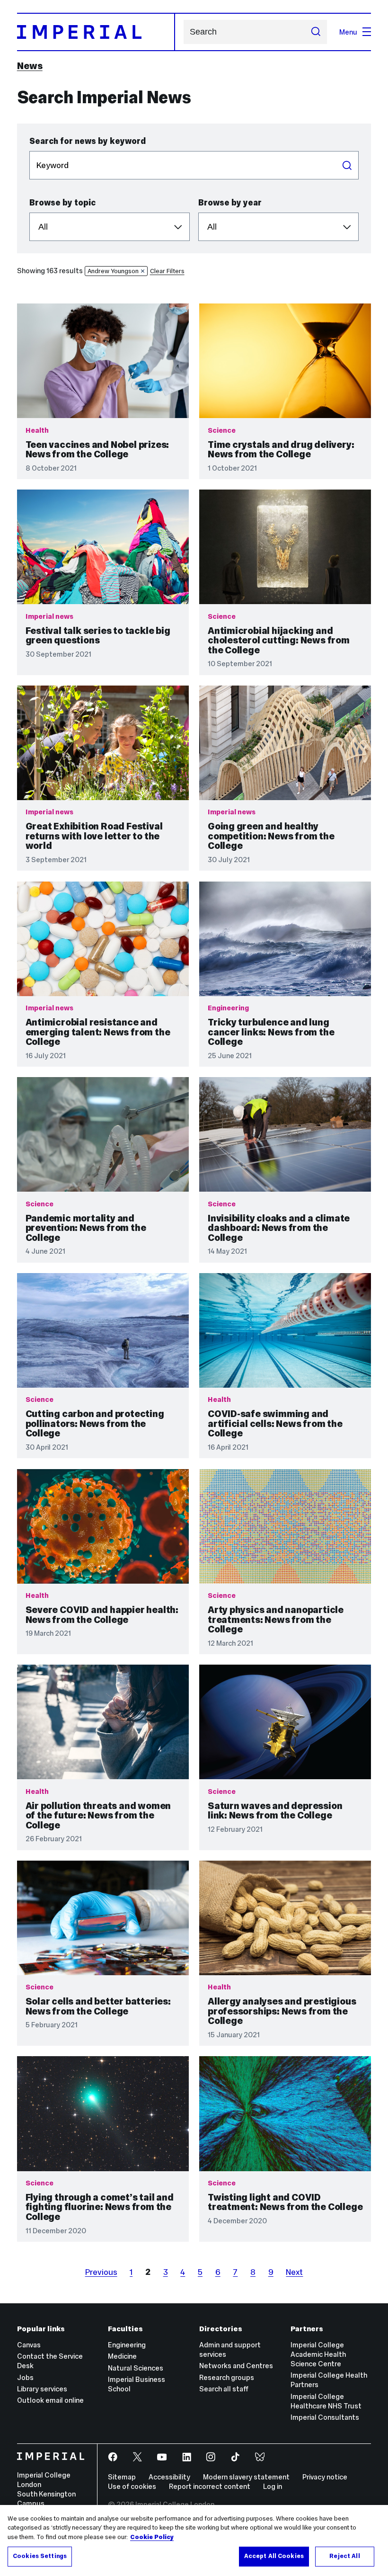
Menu (348, 32)
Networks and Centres (236, 2366)
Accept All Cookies (274, 2556)
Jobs (25, 2377)
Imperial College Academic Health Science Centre (318, 2354)
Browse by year (230, 203)
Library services (42, 2389)
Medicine (122, 2356)
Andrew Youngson (113, 271)
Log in (273, 2486)
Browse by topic (62, 203)
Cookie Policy (152, 2537)
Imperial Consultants (325, 2417)
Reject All (344, 2556)
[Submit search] (315, 32)
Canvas (29, 2345)
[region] (194, 2540)
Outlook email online (50, 2400)
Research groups (227, 2377)
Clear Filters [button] (167, 271)
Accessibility (169, 2477)
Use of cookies (132, 2486)
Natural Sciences (136, 2368)
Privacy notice (325, 2477)
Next (294, 2272)
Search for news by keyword (88, 141)
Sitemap (122, 2477)
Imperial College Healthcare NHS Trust (326, 2401)
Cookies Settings (40, 2556)
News (30, 66)
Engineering (127, 2345)
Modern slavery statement (246, 2477)
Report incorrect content (210, 2486)
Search (347, 165)
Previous (101, 2272)
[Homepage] (96, 32)
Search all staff (224, 2389)
